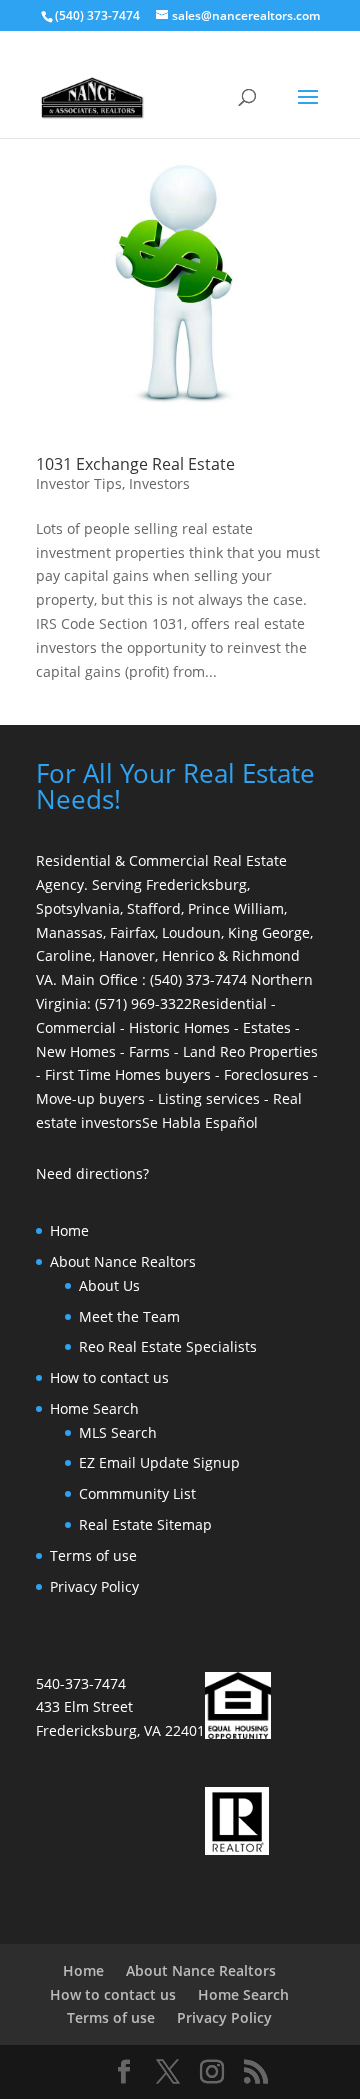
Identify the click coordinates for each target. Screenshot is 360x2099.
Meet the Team (129, 1316)
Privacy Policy (94, 1586)
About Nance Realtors (123, 1261)
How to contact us (109, 1377)
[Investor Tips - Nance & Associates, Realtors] (92, 96)
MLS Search (118, 1432)
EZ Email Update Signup (159, 1462)
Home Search (94, 1408)
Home (69, 1230)
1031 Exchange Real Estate (135, 464)
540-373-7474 (81, 1683)
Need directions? (92, 1173)
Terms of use (93, 1555)
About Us (109, 1285)
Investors (159, 483)
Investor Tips (79, 483)
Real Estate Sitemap (145, 1524)
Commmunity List (137, 1493)
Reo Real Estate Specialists (168, 1346)
